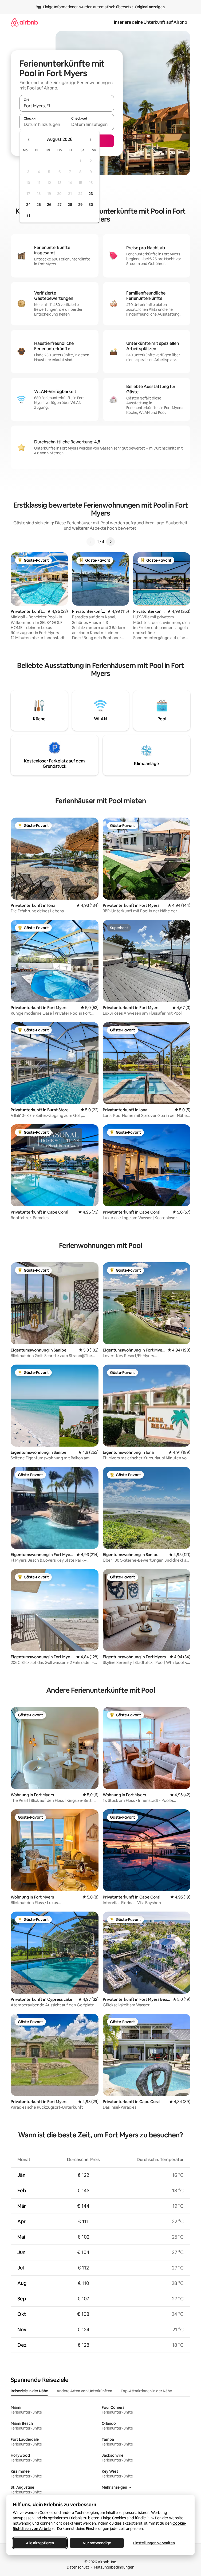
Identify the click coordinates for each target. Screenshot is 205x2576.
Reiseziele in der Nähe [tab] (29, 2391)
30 (91, 205)
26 (49, 205)
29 (80, 205)
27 (60, 205)
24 (28, 205)
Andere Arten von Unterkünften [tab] (84, 2391)
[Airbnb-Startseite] (24, 22)
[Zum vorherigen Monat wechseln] (29, 140)
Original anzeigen (150, 7)
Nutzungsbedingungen (114, 2567)
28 (70, 205)
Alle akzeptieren (40, 2543)
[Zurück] (91, 542)
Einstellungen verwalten (154, 2543)
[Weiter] (111, 542)
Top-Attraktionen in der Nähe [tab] (146, 2391)
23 (91, 194)
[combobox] (67, 106)
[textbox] (43, 124)
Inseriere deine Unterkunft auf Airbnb (151, 22)
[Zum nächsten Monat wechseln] (90, 140)
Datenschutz (78, 2567)
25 (39, 205)
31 (28, 215)
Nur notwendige (97, 2543)
